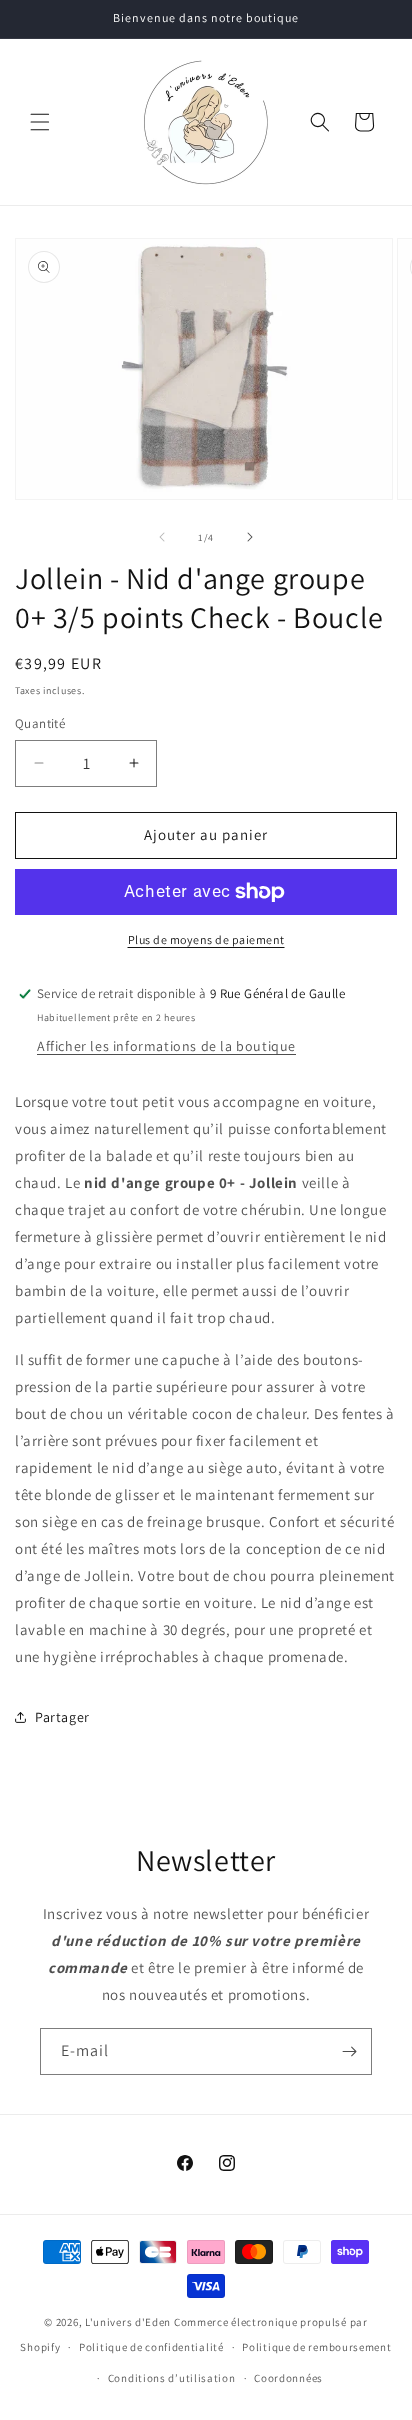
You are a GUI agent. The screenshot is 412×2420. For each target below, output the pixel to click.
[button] (40, 122)
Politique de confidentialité (151, 2347)
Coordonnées (288, 2378)
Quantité (40, 723)
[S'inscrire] (349, 2051)
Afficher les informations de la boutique (166, 1046)
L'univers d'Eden (128, 2322)
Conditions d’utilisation (172, 2378)
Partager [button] (62, 1717)
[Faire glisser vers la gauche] (162, 537)
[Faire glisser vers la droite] (250, 537)
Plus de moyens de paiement (206, 939)
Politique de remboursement (316, 2347)
